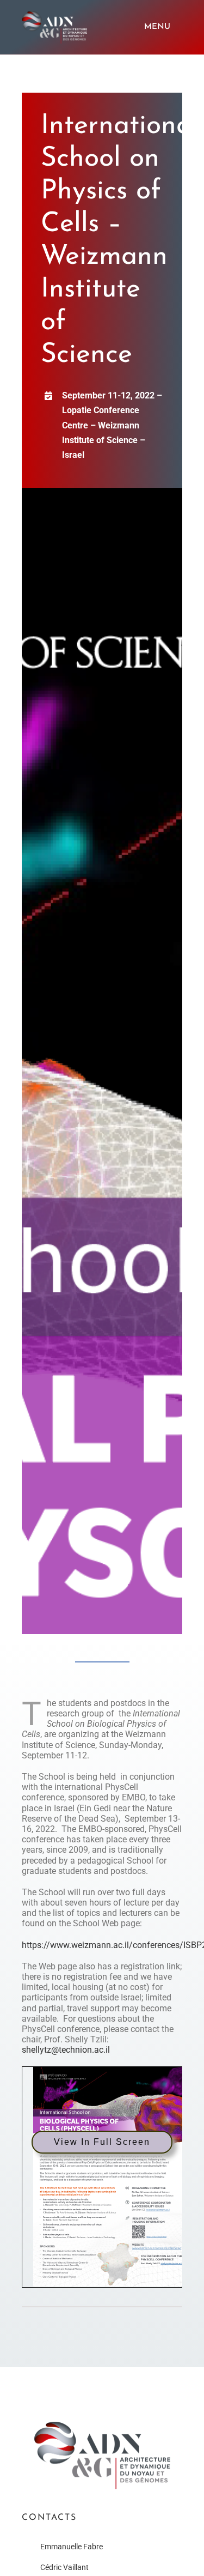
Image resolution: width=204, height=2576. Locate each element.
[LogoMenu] (54, 15)
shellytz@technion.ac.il (66, 2050)
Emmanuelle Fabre (72, 2547)
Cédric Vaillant (64, 2567)
